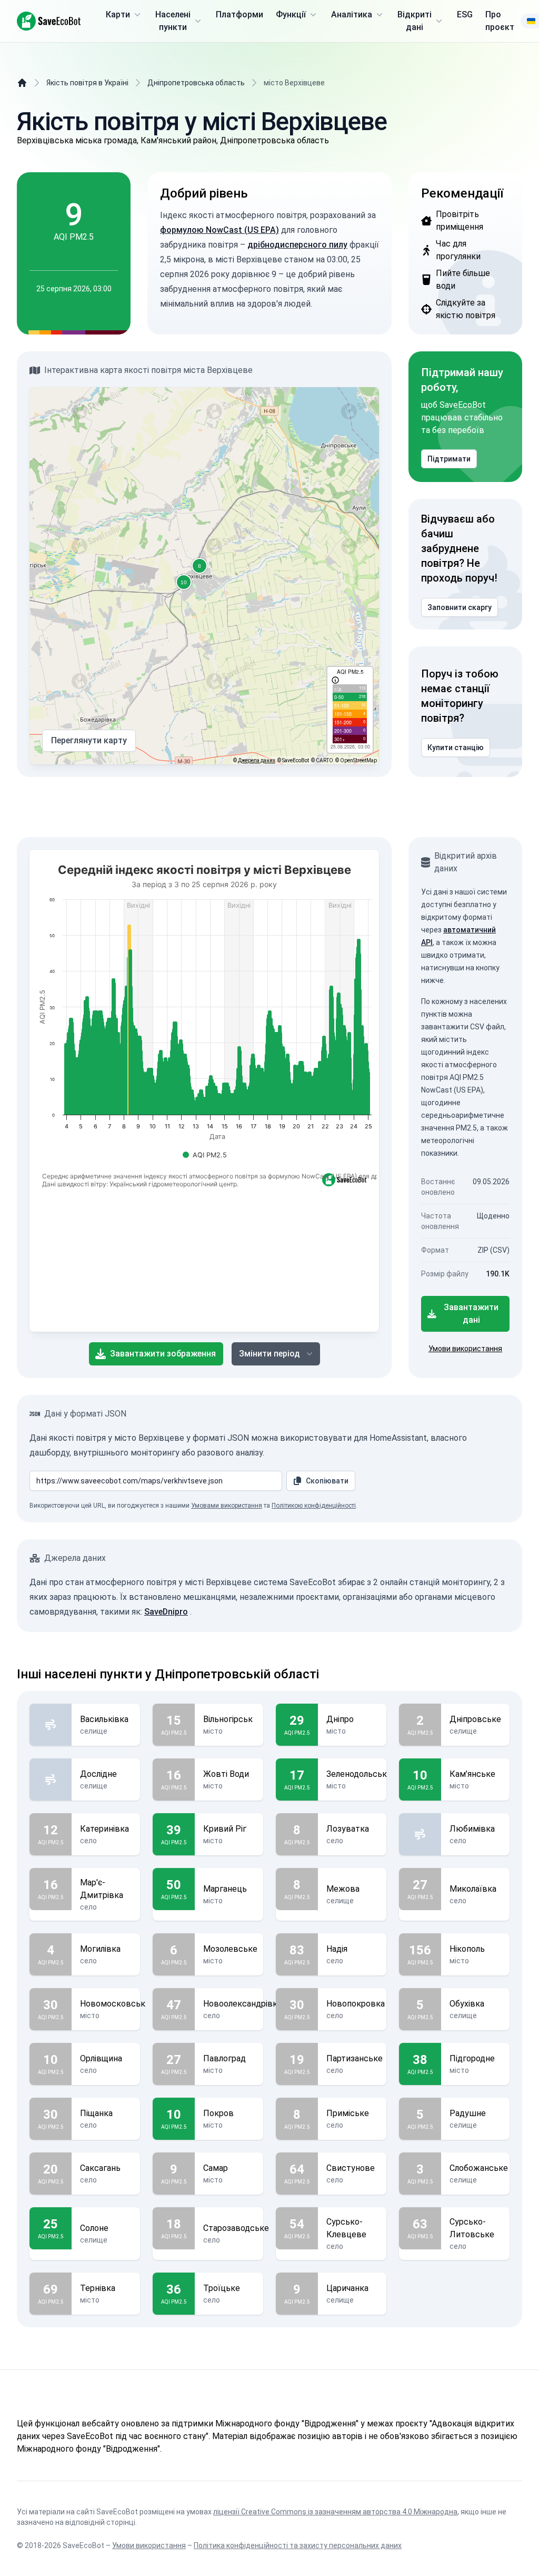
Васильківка (104, 1719)
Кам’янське (472, 1774)
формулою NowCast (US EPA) (219, 230)
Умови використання (465, 1349)
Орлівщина (101, 2058)
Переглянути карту (89, 740)
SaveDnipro (166, 1612)
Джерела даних (257, 760)
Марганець (225, 1889)
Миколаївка (473, 1889)
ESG (465, 14)
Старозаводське (236, 2228)
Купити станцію (456, 748)
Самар (216, 2168)
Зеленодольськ (357, 1774)
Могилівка (100, 1949)
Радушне (468, 2113)
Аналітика (352, 14)
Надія (337, 1949)
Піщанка (96, 2113)
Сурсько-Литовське (472, 2228)
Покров (218, 2113)
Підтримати (449, 459)
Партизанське (355, 2058)
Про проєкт (500, 21)
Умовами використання (227, 1506)
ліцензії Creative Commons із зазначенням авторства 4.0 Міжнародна (335, 2512)
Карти (118, 14)
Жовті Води (226, 1774)
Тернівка (98, 2288)
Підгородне (472, 2058)
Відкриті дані (415, 21)
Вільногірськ (228, 1719)
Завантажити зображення (163, 1354)
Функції (291, 14)
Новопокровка (356, 2004)
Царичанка (347, 2288)
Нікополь (467, 1949)
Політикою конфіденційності (314, 1506)
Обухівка (467, 2004)
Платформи (239, 14)
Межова (343, 1889)
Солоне (94, 2228)
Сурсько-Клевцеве (346, 2228)
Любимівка (472, 1829)
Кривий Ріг (225, 1829)
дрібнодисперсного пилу (297, 245)
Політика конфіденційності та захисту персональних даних (298, 2545)
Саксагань (100, 2168)
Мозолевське (230, 1949)
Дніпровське (475, 1719)
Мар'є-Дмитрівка (102, 1889)
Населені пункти (173, 21)
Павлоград (224, 2058)
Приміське (348, 2113)
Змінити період (269, 1354)
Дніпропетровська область (196, 83)
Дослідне (98, 1774)
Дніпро (340, 1719)
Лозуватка (348, 1829)
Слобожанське (479, 2168)
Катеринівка (104, 1829)
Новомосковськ (113, 2004)
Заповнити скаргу (460, 607)
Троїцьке (222, 2288)
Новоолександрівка (242, 2004)
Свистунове (351, 2168)
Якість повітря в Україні (87, 83)
